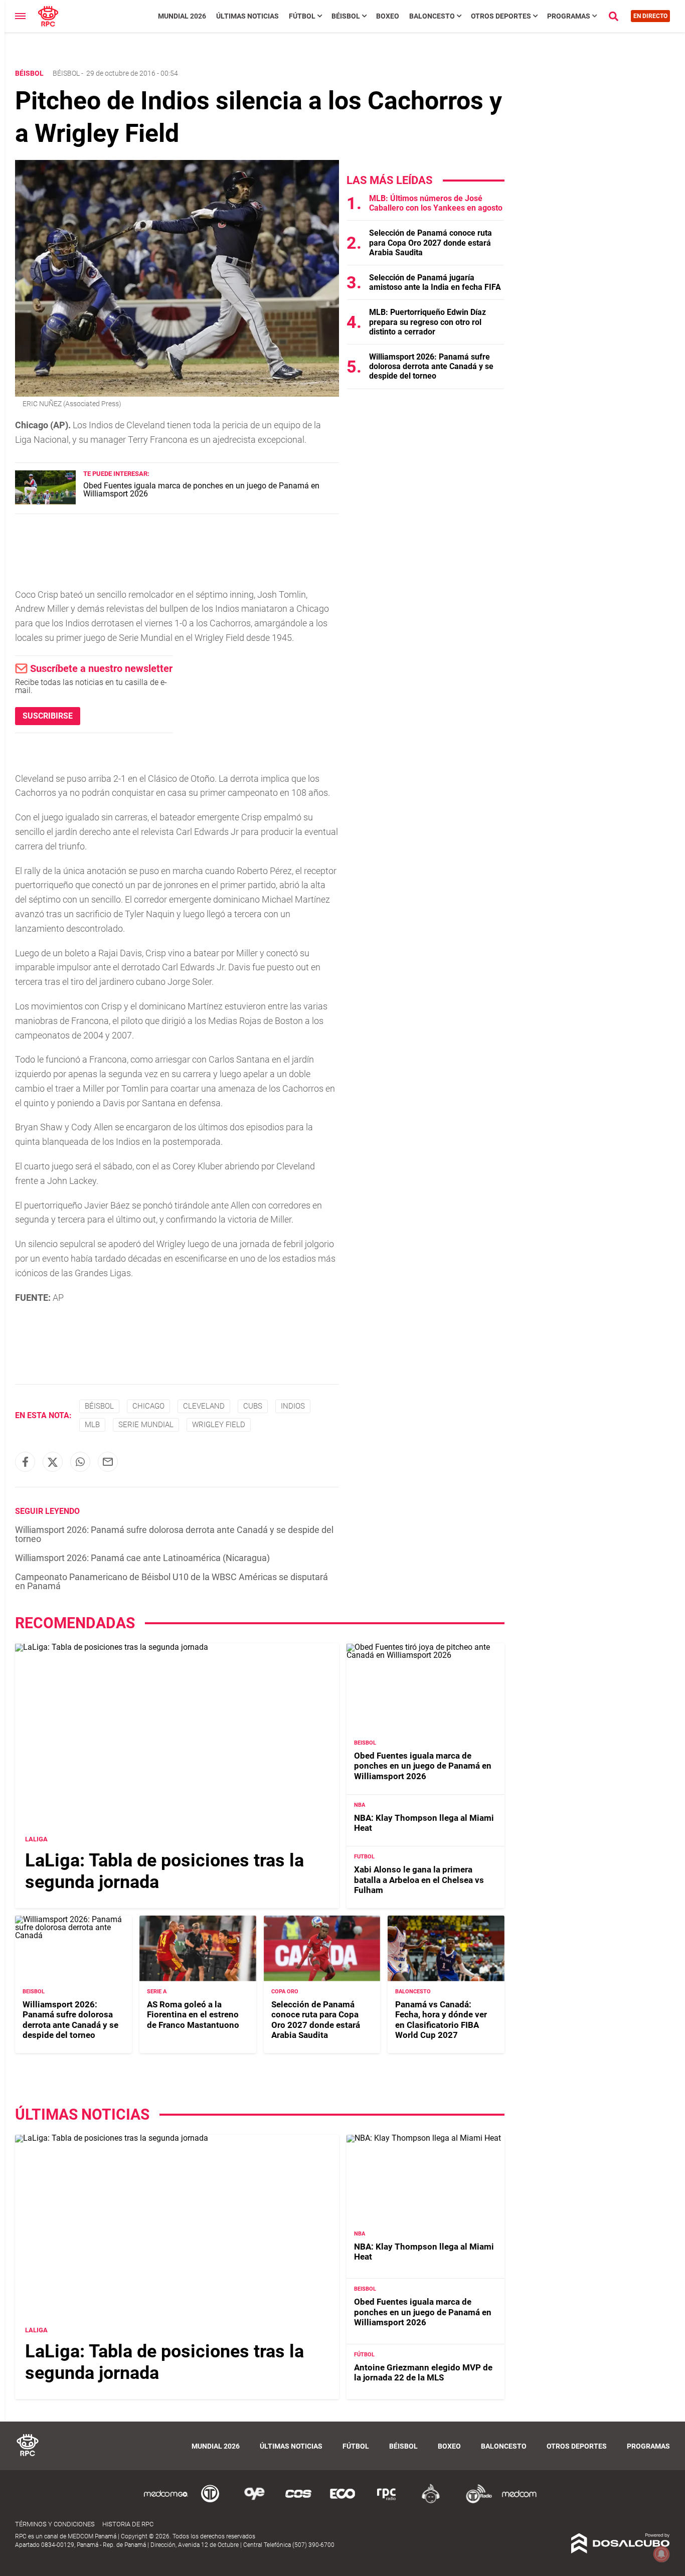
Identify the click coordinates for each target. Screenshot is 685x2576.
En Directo (650, 16)
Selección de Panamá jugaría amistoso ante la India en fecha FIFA (435, 282)
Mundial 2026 (182, 16)
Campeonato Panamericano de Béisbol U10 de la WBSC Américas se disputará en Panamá (172, 1581)
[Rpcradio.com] (387, 2502)
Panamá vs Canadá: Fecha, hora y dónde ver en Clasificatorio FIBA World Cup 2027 (441, 2020)
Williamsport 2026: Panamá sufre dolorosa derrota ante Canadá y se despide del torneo (174, 1534)
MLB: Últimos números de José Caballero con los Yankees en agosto (436, 203)
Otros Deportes (501, 16)
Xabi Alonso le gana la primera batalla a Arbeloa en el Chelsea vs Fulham (419, 1880)
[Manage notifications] (661, 2554)
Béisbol (346, 16)
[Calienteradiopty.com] (431, 2502)
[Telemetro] (210, 2502)
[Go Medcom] (166, 2502)
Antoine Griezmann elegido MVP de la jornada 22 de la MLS (423, 2372)
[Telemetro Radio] (475, 2502)
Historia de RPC (128, 2524)
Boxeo (388, 16)
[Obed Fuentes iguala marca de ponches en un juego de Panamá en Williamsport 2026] (45, 502)
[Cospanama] (298, 2502)
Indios (293, 1406)
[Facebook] (25, 1462)
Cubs (253, 1406)
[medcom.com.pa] (519, 2502)
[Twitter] (53, 1462)
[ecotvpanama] (342, 2502)
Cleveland (204, 1406)
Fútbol (302, 16)
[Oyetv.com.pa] (254, 2502)
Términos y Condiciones (55, 2524)
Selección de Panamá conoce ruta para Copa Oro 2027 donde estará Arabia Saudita (431, 242)
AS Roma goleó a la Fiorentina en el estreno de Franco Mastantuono (193, 2015)
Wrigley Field (219, 1425)
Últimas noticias (247, 16)
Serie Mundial (146, 1425)
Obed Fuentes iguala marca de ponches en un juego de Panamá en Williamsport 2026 (201, 490)
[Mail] (108, 1462)
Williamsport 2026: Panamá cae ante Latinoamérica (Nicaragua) (142, 1558)
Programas (569, 16)
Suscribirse (48, 716)
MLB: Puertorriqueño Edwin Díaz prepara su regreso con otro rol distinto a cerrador (427, 322)
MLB (92, 1425)
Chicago (148, 1406)
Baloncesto (432, 16)
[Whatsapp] (80, 1462)
